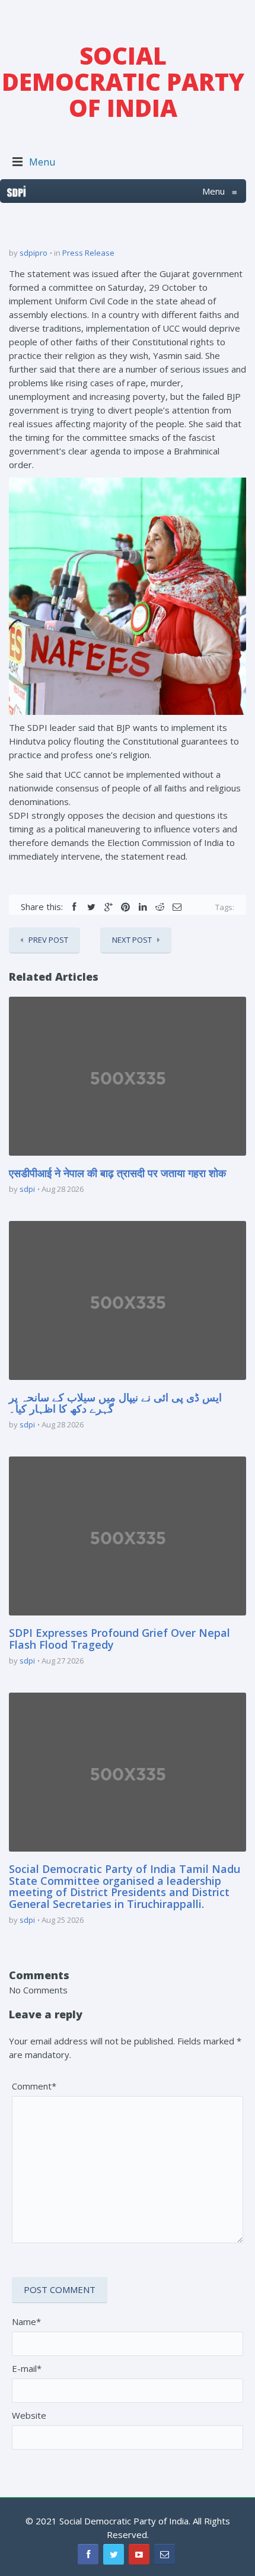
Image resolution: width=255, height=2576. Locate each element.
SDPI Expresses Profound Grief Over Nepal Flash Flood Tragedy (119, 1639)
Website (29, 2415)
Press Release (88, 253)
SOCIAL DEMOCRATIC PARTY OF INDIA (123, 82)
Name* (26, 2321)
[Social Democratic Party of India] (17, 191)
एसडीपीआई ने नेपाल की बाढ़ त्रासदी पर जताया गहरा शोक (117, 1173)
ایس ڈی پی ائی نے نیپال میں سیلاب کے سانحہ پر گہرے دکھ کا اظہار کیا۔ (115, 1403)
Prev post (48, 940)
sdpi (27, 1189)
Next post (132, 940)
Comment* (34, 2086)
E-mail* (27, 2368)
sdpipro (34, 253)
